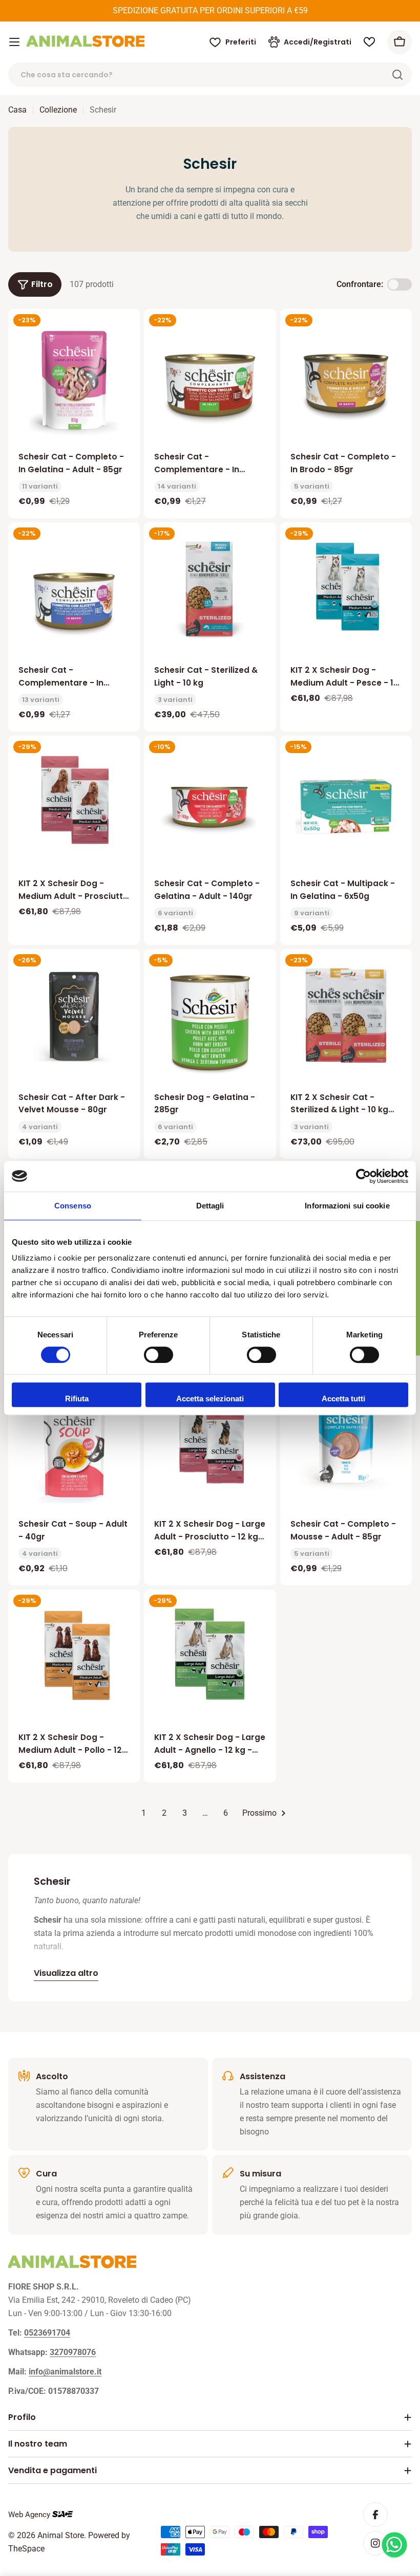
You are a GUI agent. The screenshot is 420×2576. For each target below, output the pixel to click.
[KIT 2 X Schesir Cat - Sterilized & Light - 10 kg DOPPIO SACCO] (346, 1015)
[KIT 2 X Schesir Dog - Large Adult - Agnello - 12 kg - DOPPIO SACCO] (210, 1655)
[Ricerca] (397, 75)
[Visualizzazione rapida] (125, 332)
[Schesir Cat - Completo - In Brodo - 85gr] (346, 380)
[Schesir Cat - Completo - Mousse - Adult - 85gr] (346, 1442)
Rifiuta (77, 1399)
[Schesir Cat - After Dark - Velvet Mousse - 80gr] (74, 1015)
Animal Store (61, 2535)
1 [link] (144, 1813)
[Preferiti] (369, 42)
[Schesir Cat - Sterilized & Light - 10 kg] (210, 588)
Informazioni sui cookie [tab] (347, 1206)
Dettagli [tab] (210, 1206)
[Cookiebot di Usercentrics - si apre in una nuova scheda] (363, 1176)
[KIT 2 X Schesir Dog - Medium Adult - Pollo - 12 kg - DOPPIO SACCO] (74, 1655)
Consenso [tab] (73, 1206)
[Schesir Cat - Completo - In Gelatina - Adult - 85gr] (74, 380)
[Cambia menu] (14, 42)
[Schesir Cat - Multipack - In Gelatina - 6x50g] (346, 807)
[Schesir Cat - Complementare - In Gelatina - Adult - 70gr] (210, 380)
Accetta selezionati (210, 1399)
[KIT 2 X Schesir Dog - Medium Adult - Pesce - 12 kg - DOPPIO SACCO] (346, 588)
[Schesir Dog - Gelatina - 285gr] (210, 1020)
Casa (17, 110)
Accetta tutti (343, 1399)
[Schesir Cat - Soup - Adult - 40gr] (74, 1447)
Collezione (58, 110)
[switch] (159, 1355)
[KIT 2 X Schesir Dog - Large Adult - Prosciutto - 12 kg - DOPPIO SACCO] (210, 1442)
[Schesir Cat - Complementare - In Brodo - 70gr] (74, 593)
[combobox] (210, 75)
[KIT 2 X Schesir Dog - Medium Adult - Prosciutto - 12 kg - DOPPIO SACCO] (74, 801)
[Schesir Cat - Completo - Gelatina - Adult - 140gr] (210, 807)
